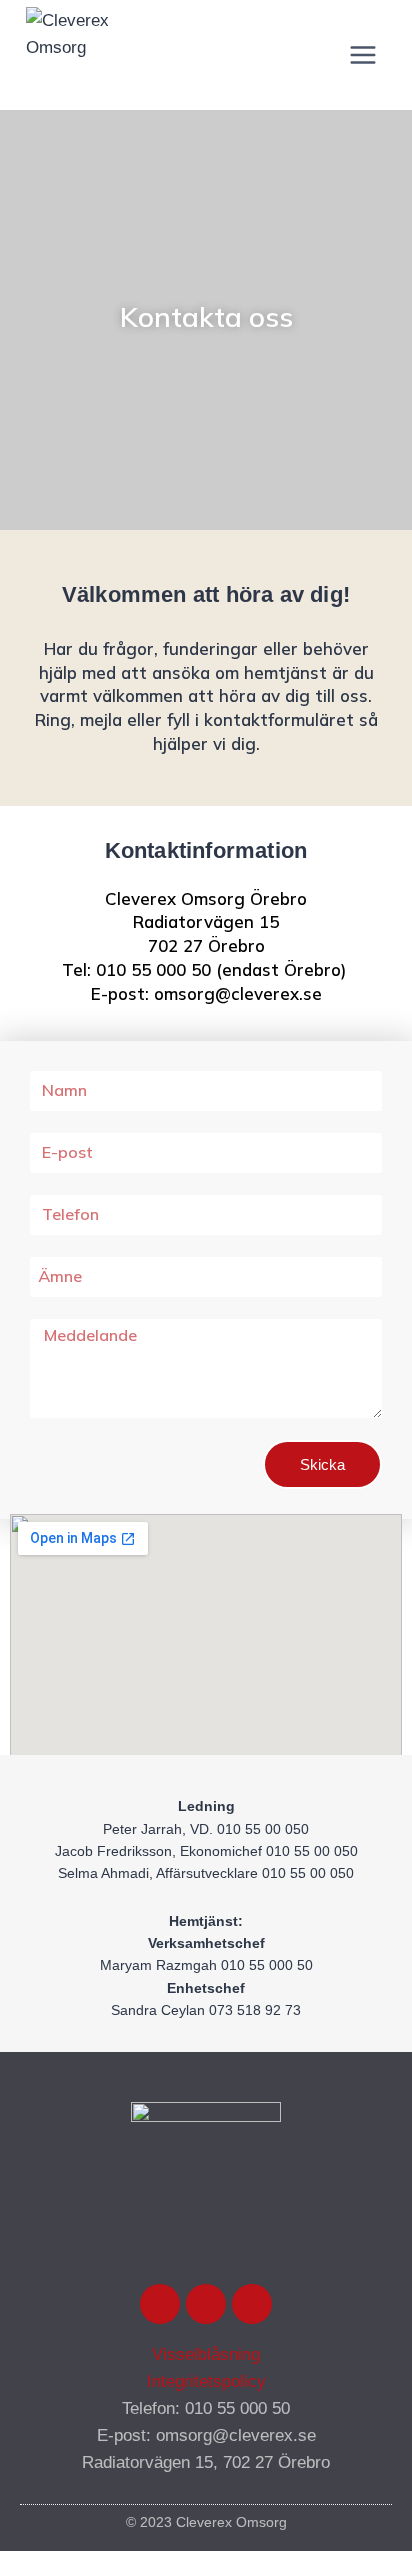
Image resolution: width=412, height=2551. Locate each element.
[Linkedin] (252, 2304)
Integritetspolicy (206, 2381)
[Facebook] (160, 2304)
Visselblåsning (206, 2354)
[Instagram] (206, 2304)
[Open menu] (363, 54)
